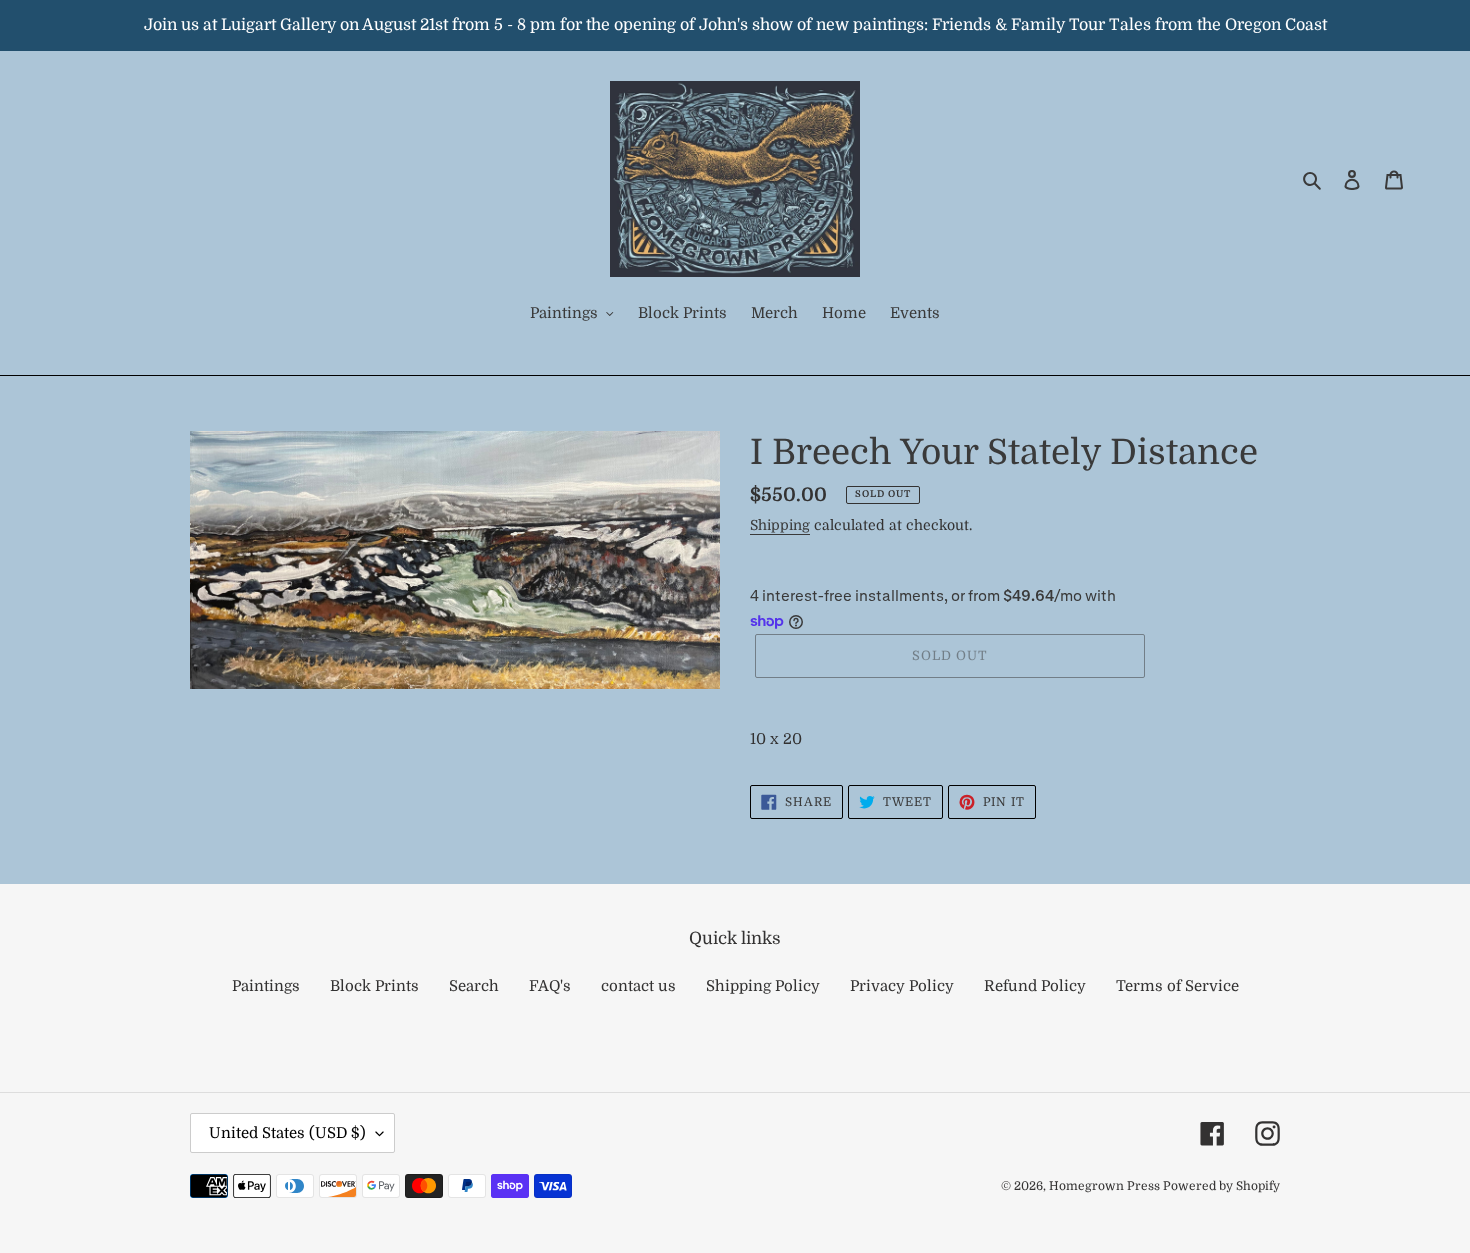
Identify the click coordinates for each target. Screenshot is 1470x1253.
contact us (638, 986)
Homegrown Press (1106, 1186)
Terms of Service (1177, 986)
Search (474, 986)
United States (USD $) (287, 1133)
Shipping (780, 525)
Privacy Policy (902, 986)
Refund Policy (1035, 986)
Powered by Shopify (1221, 1186)
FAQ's (550, 986)
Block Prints (374, 986)
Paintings (266, 986)
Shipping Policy (763, 986)
